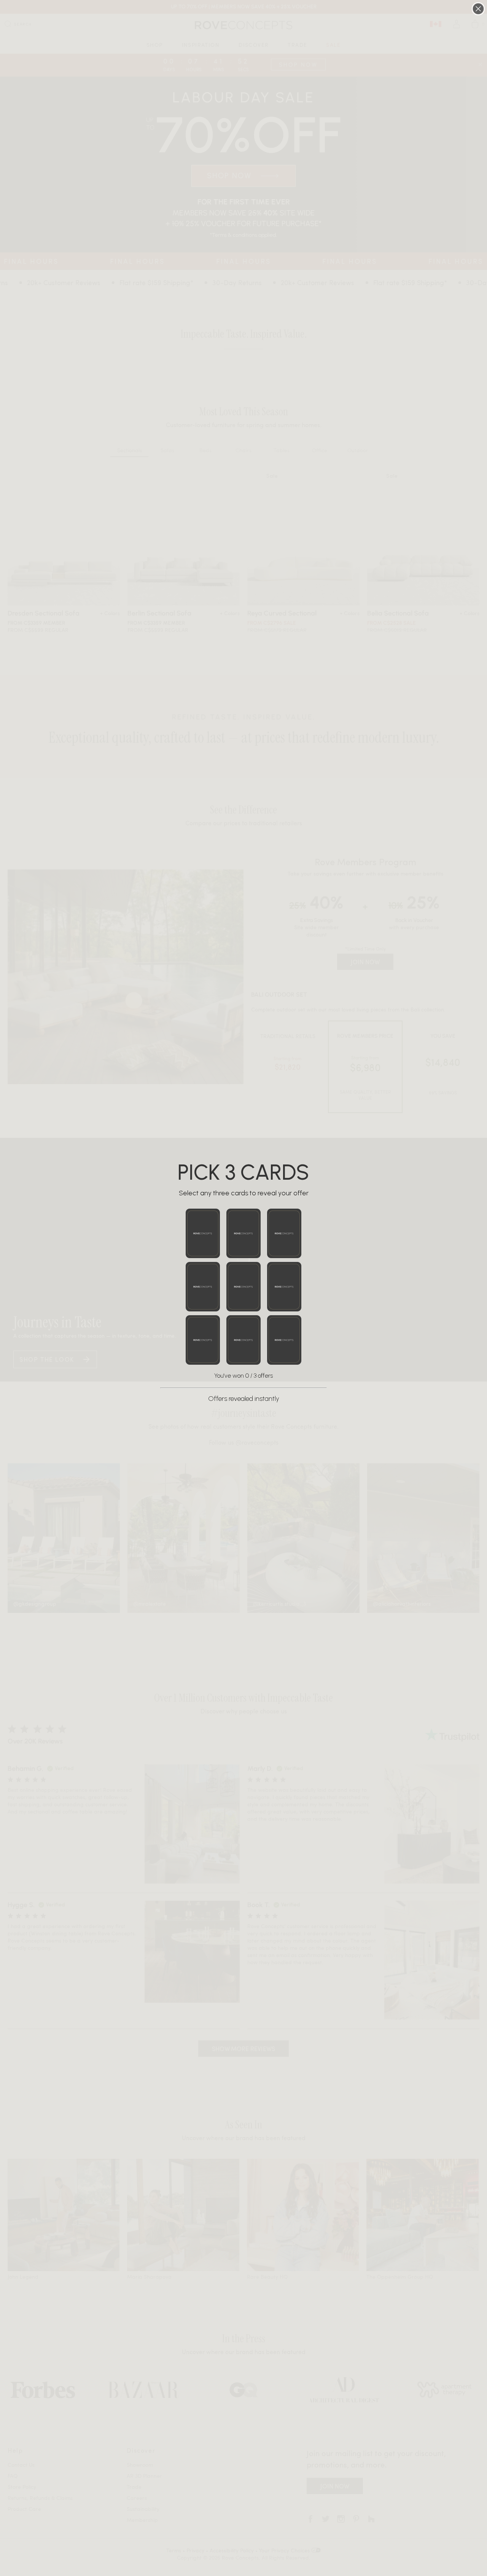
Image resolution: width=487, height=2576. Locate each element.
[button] (203, 1233)
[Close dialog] (478, 9)
